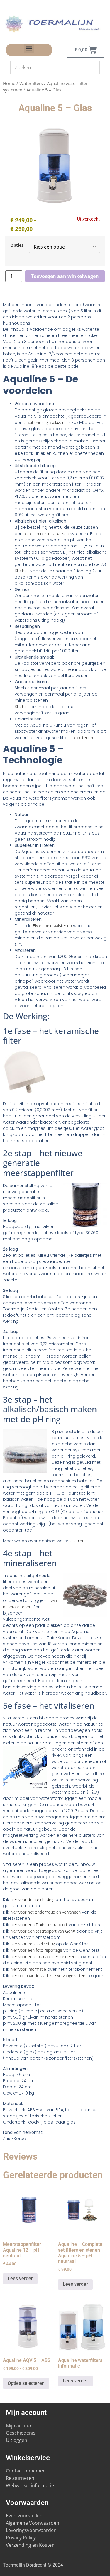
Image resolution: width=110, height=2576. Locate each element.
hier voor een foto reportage (36, 1950)
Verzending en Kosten (30, 2545)
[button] (29, 49)
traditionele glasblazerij (45, 422)
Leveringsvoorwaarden (31, 2530)
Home (9, 83)
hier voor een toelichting (33, 1944)
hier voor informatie (28, 1969)
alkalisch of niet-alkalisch (46, 534)
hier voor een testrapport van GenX (43, 1931)
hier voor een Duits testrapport (39, 1925)
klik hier (77, 1541)
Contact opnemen (26, 2471)
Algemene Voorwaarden (33, 2523)
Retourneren (20, 2478)
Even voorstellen (24, 2516)
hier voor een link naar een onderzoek (45, 1957)
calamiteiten (82, 738)
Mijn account (20, 2426)
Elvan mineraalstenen (52, 926)
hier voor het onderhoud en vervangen (45, 1912)
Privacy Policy (21, 2538)
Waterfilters (31, 83)
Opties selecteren (26, 2383)
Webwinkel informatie (30, 2485)
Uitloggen (17, 2440)
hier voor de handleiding (32, 1899)
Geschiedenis (21, 2433)
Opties (17, 245)
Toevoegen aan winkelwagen (65, 276)
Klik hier (22, 571)
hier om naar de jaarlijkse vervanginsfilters (48, 1976)
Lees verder (20, 2279)
